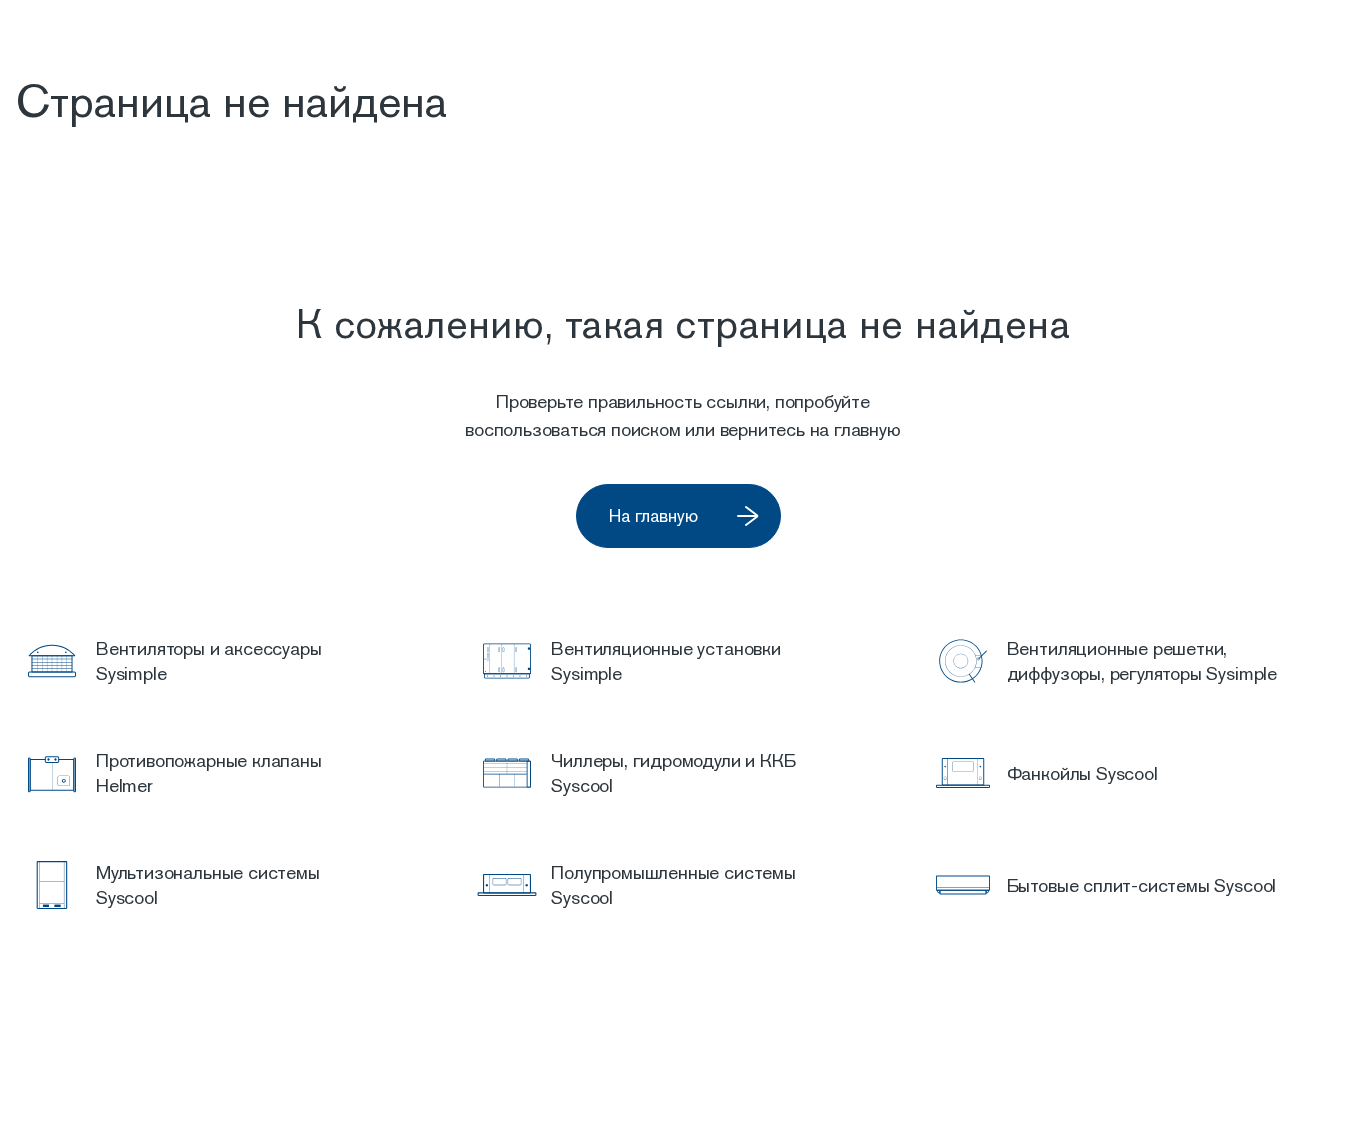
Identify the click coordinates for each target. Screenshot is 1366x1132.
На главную (653, 515)
